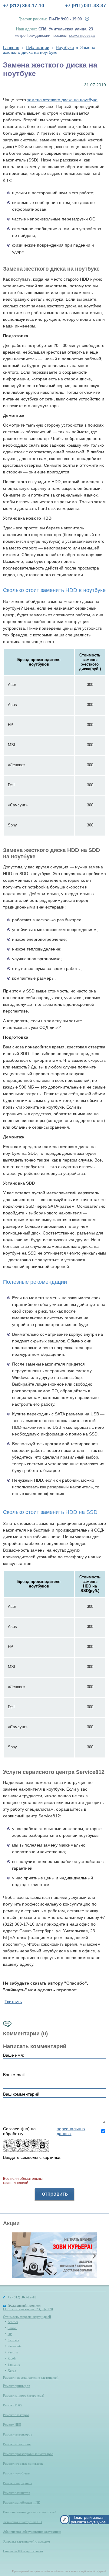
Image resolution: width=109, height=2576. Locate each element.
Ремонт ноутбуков (16, 2473)
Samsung (14, 2364)
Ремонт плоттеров (16, 2415)
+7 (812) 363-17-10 (24, 6)
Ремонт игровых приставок (23, 2463)
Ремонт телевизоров (18, 2434)
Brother (13, 2322)
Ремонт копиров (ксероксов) (24, 2395)
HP (10, 2334)
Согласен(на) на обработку (44, 2131)
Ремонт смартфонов (18, 2483)
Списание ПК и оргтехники (23, 2551)
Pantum (13, 2352)
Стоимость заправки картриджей (27, 2317)
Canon (12, 2328)
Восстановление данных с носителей (30, 2512)
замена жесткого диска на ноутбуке (62, 100)
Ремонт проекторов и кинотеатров (28, 2454)
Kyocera (13, 2340)
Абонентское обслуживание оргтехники (32, 2532)
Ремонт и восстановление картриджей (31, 2377)
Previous (15, 2256)
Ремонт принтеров (17, 2386)
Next (94, 2256)
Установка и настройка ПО (23, 2522)
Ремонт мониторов (17, 2444)
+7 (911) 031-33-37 (86, 6)
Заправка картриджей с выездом (26, 2541)
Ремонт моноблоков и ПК (21, 2502)
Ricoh (12, 2358)
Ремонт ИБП (12, 2425)
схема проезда (82, 36)
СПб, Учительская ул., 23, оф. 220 (28, 2309)
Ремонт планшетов (17, 2493)
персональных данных (71, 2131)
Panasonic (15, 2346)
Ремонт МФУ (13, 2405)
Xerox (12, 2370)
